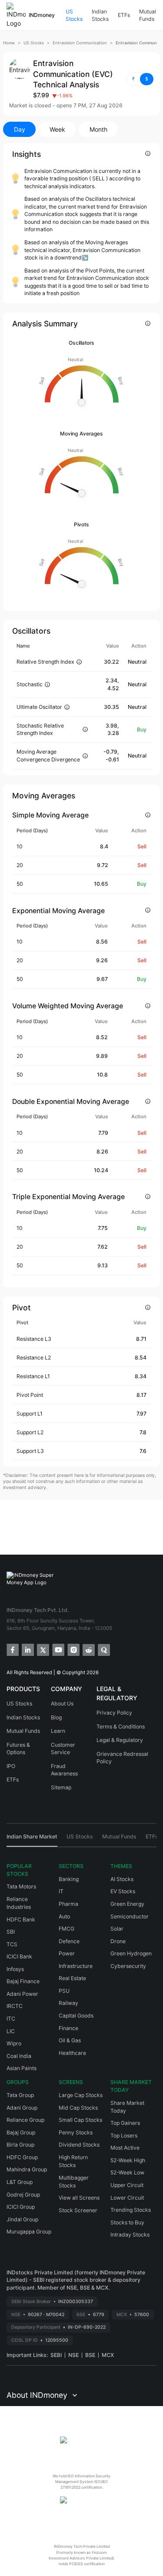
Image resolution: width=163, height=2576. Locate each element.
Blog (56, 1717)
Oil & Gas (70, 2040)
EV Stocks (123, 1891)
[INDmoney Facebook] (12, 1649)
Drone (118, 1941)
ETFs (124, 15)
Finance (68, 2028)
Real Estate (72, 1978)
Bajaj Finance (23, 1981)
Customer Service (63, 1749)
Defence (69, 1941)
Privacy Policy (114, 1713)
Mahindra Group (27, 2169)
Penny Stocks (76, 2132)
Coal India (19, 2056)
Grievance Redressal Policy (122, 1758)
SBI (11, 1932)
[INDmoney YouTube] (58, 1649)
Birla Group (20, 2145)
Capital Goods (76, 2016)
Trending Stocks (131, 2210)
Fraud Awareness (64, 1770)
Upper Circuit (127, 2185)
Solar (117, 1929)
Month (98, 129)
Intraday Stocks (130, 2235)
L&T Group (20, 2182)
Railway (68, 2003)
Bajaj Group (21, 2132)
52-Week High (128, 2160)
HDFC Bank (21, 1920)
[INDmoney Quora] (103, 1649)
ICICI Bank (19, 1956)
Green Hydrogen (131, 1953)
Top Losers (124, 2136)
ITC (11, 2019)
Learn (58, 1731)
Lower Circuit (127, 2198)
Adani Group (22, 2108)
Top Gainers (125, 2123)
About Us (62, 1703)
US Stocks (74, 15)
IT (61, 1891)
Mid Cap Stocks (78, 2108)
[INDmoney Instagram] (73, 1649)
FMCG (67, 1929)
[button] (140, 79)
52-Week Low (127, 2172)
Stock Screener (78, 2210)
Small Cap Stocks (80, 2120)
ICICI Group (21, 2207)
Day (20, 129)
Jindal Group (22, 2219)
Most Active (125, 2148)
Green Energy (127, 1904)
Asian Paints (22, 2068)
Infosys (15, 1969)
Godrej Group (23, 2195)
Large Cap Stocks (81, 2095)
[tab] (32, 1840)
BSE (90, 2355)
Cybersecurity (128, 1966)
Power (67, 1953)
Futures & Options (18, 1749)
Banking (69, 1879)
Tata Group (20, 2095)
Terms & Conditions (121, 1727)
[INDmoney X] (42, 1649)
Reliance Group (25, 2120)
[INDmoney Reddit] (88, 1649)
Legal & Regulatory (120, 1740)
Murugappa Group (29, 2232)
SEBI (56, 2355)
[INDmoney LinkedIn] (27, 1649)
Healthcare (72, 2053)
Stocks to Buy (127, 2222)
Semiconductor (130, 1916)
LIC (11, 2031)
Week (57, 129)
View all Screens (79, 2198)
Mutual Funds (148, 15)
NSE (73, 2355)
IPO (11, 1766)
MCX (108, 2355)
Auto (64, 1916)
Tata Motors (21, 1886)
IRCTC (15, 2006)
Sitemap (61, 1787)
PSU (64, 1991)
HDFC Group (22, 2157)
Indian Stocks (100, 15)
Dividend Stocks (79, 2145)
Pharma (68, 1904)
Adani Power (22, 1994)
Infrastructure (76, 1966)
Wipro (14, 2043)
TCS (12, 1944)
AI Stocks (122, 1879)
